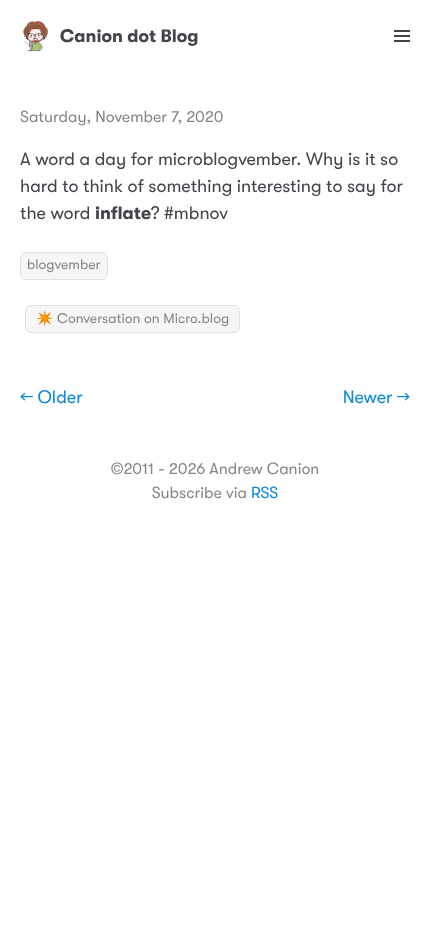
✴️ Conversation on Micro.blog (132, 319)
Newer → (376, 398)
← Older (51, 398)
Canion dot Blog (129, 36)
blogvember (64, 265)
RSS (264, 493)
